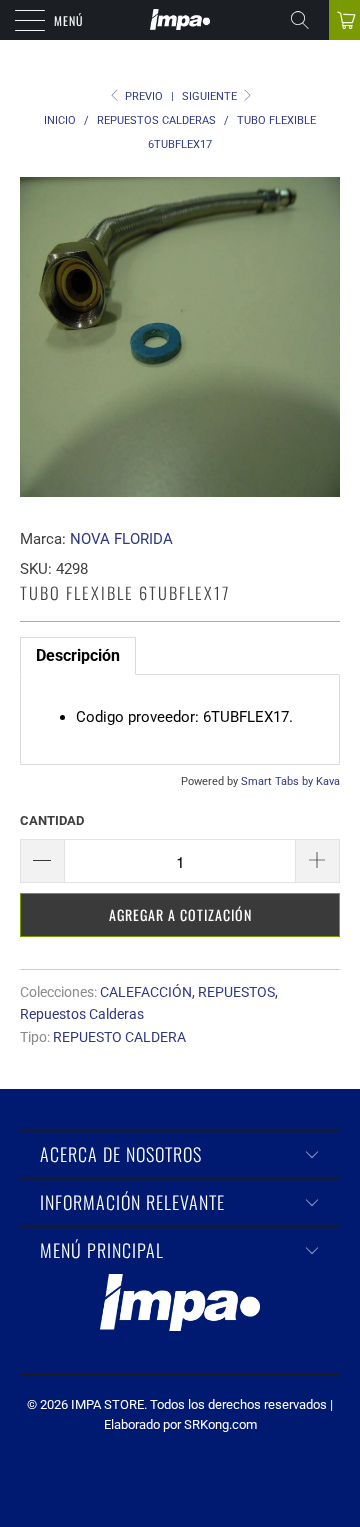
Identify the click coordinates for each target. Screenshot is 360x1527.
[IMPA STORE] (180, 20)
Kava (328, 781)
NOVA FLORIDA (121, 539)
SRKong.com (220, 1424)
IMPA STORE (107, 1404)
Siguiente (211, 96)
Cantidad (52, 820)
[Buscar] (307, 20)
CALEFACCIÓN (146, 992)
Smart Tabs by (278, 781)
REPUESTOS (236, 992)
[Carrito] (344, 20)
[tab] (78, 656)
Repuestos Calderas (82, 1014)
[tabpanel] (180, 719)
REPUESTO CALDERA (119, 1037)
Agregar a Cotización (180, 914)
